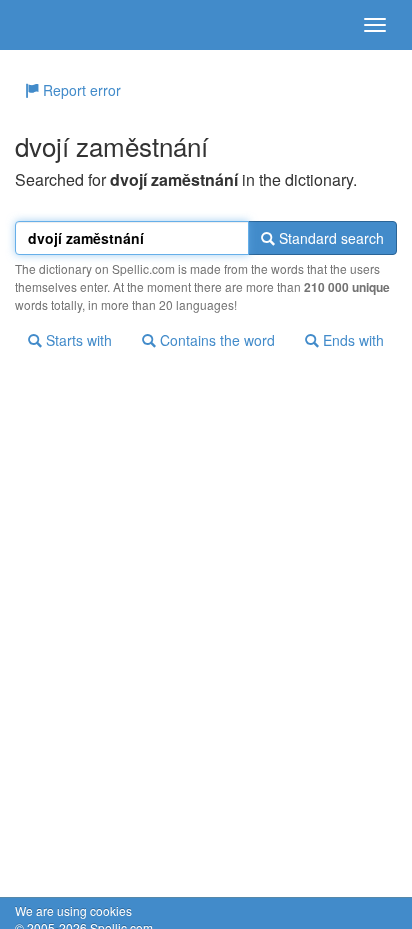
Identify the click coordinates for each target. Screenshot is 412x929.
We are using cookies (73, 910)
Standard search (329, 238)
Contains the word (215, 340)
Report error (80, 90)
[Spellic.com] (50, 25)
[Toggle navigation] (375, 25)
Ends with (351, 340)
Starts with (77, 340)
